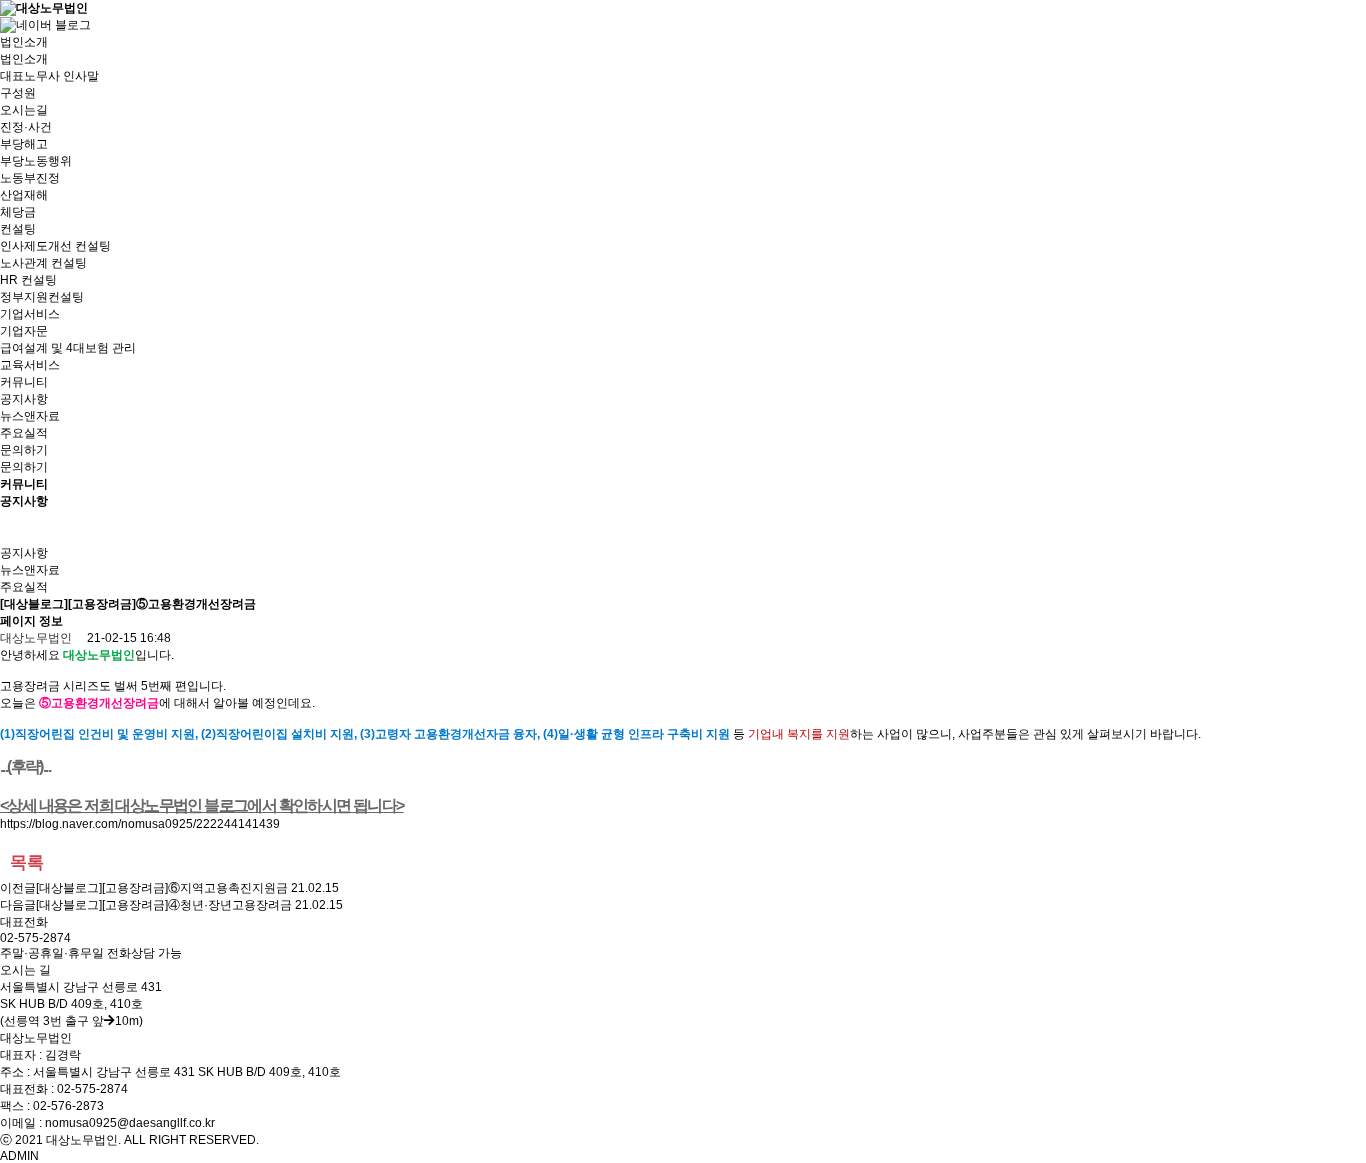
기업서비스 (30, 314)
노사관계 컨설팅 (43, 263)
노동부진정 (30, 178)
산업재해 (24, 195)
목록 (27, 862)
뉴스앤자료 (30, 416)
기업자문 (24, 331)
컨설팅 (18, 229)
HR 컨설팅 (28, 280)
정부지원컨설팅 (42, 297)
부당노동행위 (36, 161)
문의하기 (24, 450)
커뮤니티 (24, 382)
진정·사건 (26, 127)
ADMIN (19, 1156)
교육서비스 (30, 365)
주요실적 (24, 433)
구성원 (18, 93)
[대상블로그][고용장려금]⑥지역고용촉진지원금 (162, 888)
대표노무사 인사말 (49, 76)
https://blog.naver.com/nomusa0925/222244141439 (140, 824)
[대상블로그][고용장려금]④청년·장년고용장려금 (164, 905)
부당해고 (24, 144)
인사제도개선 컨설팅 (55, 246)
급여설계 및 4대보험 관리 (68, 348)
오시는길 (24, 110)
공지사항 (24, 399)
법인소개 (24, 42)
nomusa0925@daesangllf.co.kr (130, 1123)
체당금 (18, 212)
